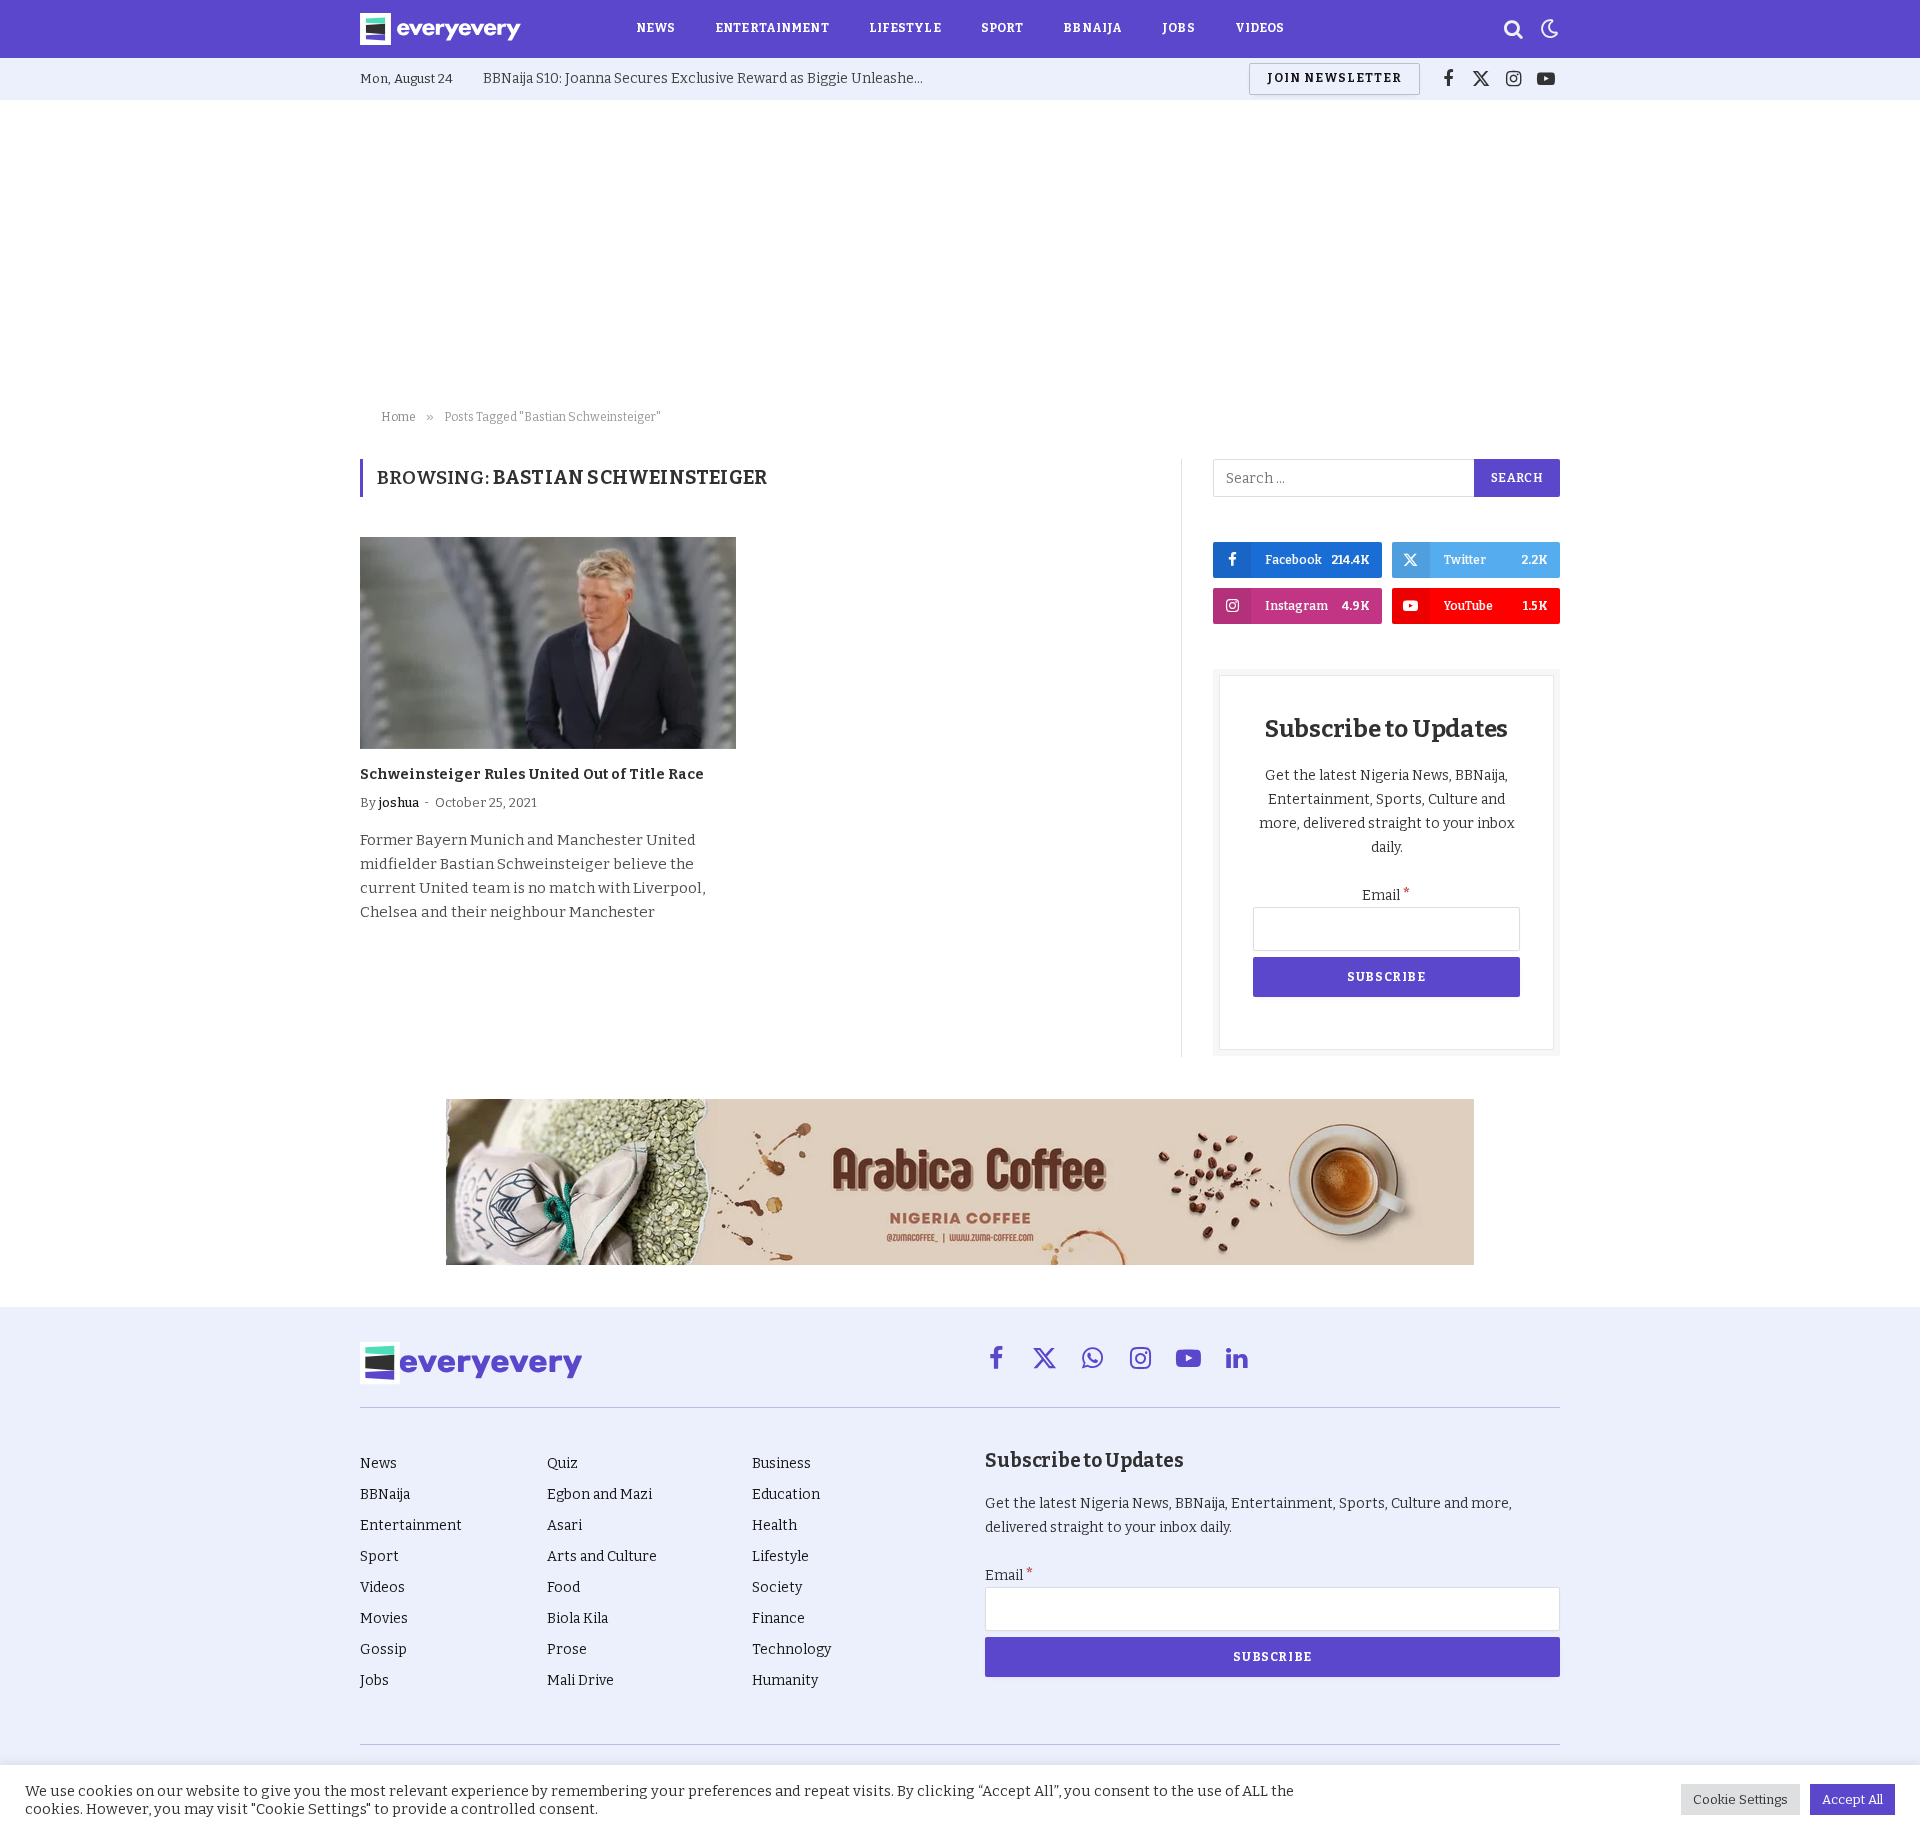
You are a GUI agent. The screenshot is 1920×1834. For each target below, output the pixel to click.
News (655, 28)
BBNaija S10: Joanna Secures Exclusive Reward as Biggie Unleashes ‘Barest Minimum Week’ (708, 78)
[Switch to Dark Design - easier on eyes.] (1548, 29)
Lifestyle (905, 28)
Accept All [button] (1852, 1799)
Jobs (1178, 28)
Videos (1260, 28)
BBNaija (1092, 28)
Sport (1002, 28)
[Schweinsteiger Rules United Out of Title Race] (548, 643)
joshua (399, 802)
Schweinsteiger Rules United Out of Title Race (532, 774)
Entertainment (772, 28)
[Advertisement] (960, 250)
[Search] (1513, 29)
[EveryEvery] (440, 29)
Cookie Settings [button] (1740, 1799)
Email (1386, 895)
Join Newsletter (1334, 78)
